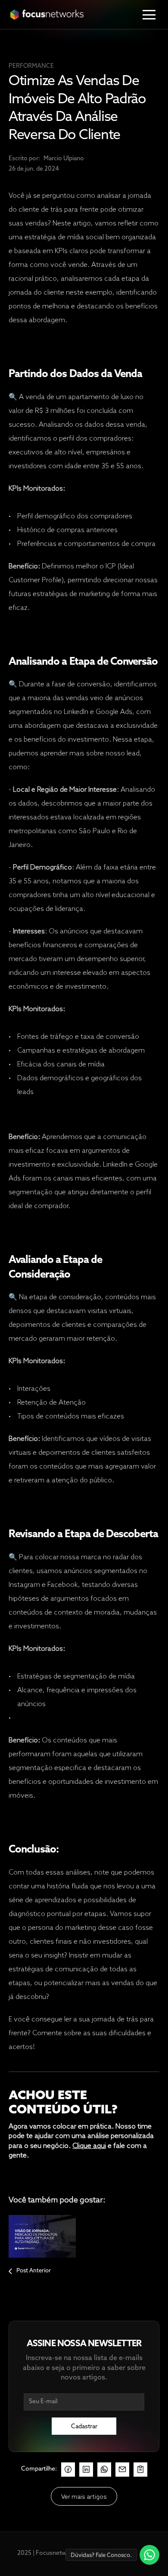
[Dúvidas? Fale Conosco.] (150, 2555)
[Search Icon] (77, 42)
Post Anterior (34, 2271)
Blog (56, 42)
